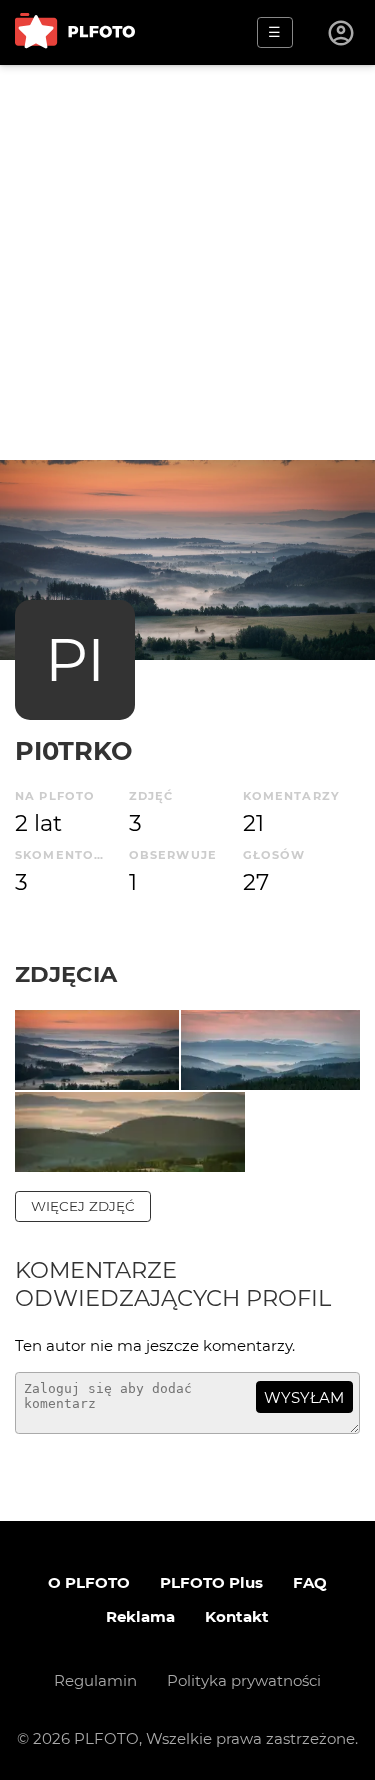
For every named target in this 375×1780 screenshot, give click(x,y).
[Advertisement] (187, 262)
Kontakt (237, 1616)
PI (75, 659)
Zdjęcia (66, 974)
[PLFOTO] (75, 32)
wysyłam (304, 1397)
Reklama (140, 1616)
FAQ (310, 1582)
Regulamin (95, 1680)
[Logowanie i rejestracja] (342, 33)
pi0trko (74, 750)
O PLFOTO (89, 1582)
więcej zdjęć (83, 1206)
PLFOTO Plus (211, 1582)
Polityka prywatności (244, 1680)
